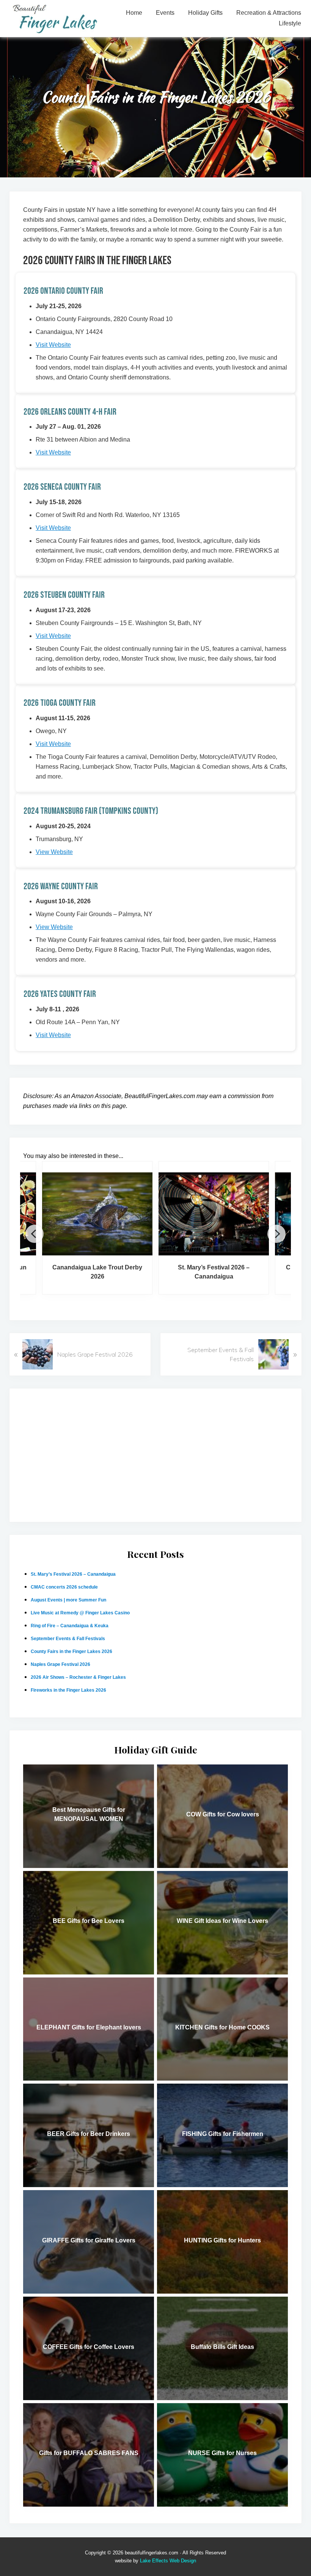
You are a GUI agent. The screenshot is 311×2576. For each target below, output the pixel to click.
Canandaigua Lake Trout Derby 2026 (97, 1272)
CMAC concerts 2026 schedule (64, 1587)
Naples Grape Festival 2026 (60, 1664)
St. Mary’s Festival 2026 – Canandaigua (214, 1272)
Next (276, 1234)
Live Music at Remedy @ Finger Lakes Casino (80, 1613)
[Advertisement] (155, 1455)
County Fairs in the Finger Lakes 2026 (71, 1652)
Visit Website (53, 345)
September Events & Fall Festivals (68, 1639)
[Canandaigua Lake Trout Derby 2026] (97, 1208)
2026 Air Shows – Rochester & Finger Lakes (78, 1677)
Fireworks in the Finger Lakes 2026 (68, 1690)
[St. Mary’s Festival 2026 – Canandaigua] (214, 1208)
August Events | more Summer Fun (68, 1600)
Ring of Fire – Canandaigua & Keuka (70, 1626)
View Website (54, 852)
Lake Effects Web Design (168, 2561)
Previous (35, 1234)
